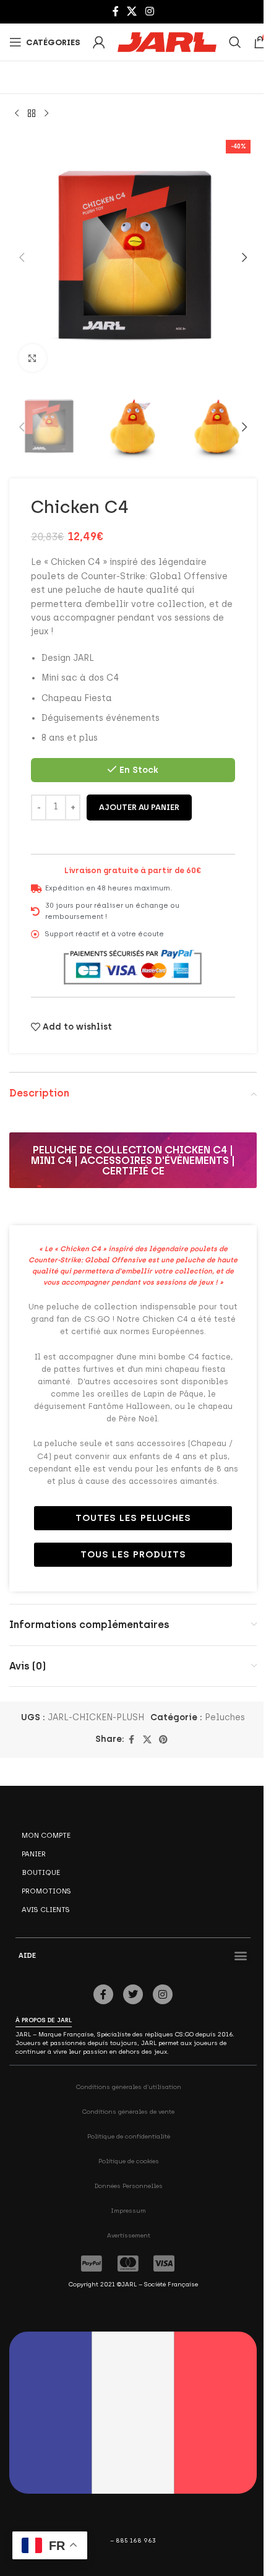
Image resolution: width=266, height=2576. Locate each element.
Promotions (46, 1891)
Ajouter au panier (139, 807)
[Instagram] (163, 1994)
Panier (34, 1854)
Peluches (225, 1717)
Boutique (41, 1872)
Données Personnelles (129, 2186)
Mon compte (46, 1835)
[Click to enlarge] (32, 358)
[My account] (99, 42)
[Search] (235, 42)
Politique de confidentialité (129, 2136)
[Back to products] (32, 114)
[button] (22, 257)
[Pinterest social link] (163, 1740)
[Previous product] (17, 114)
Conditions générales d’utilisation (129, 2087)
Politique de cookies (129, 2161)
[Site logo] (167, 42)
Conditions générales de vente (128, 2112)
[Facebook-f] (103, 1994)
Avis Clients (46, 1910)
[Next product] (46, 114)
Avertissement (129, 2235)
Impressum (128, 2211)
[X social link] (132, 11)
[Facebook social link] (116, 11)
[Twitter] (133, 1994)
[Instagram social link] (149, 11)
